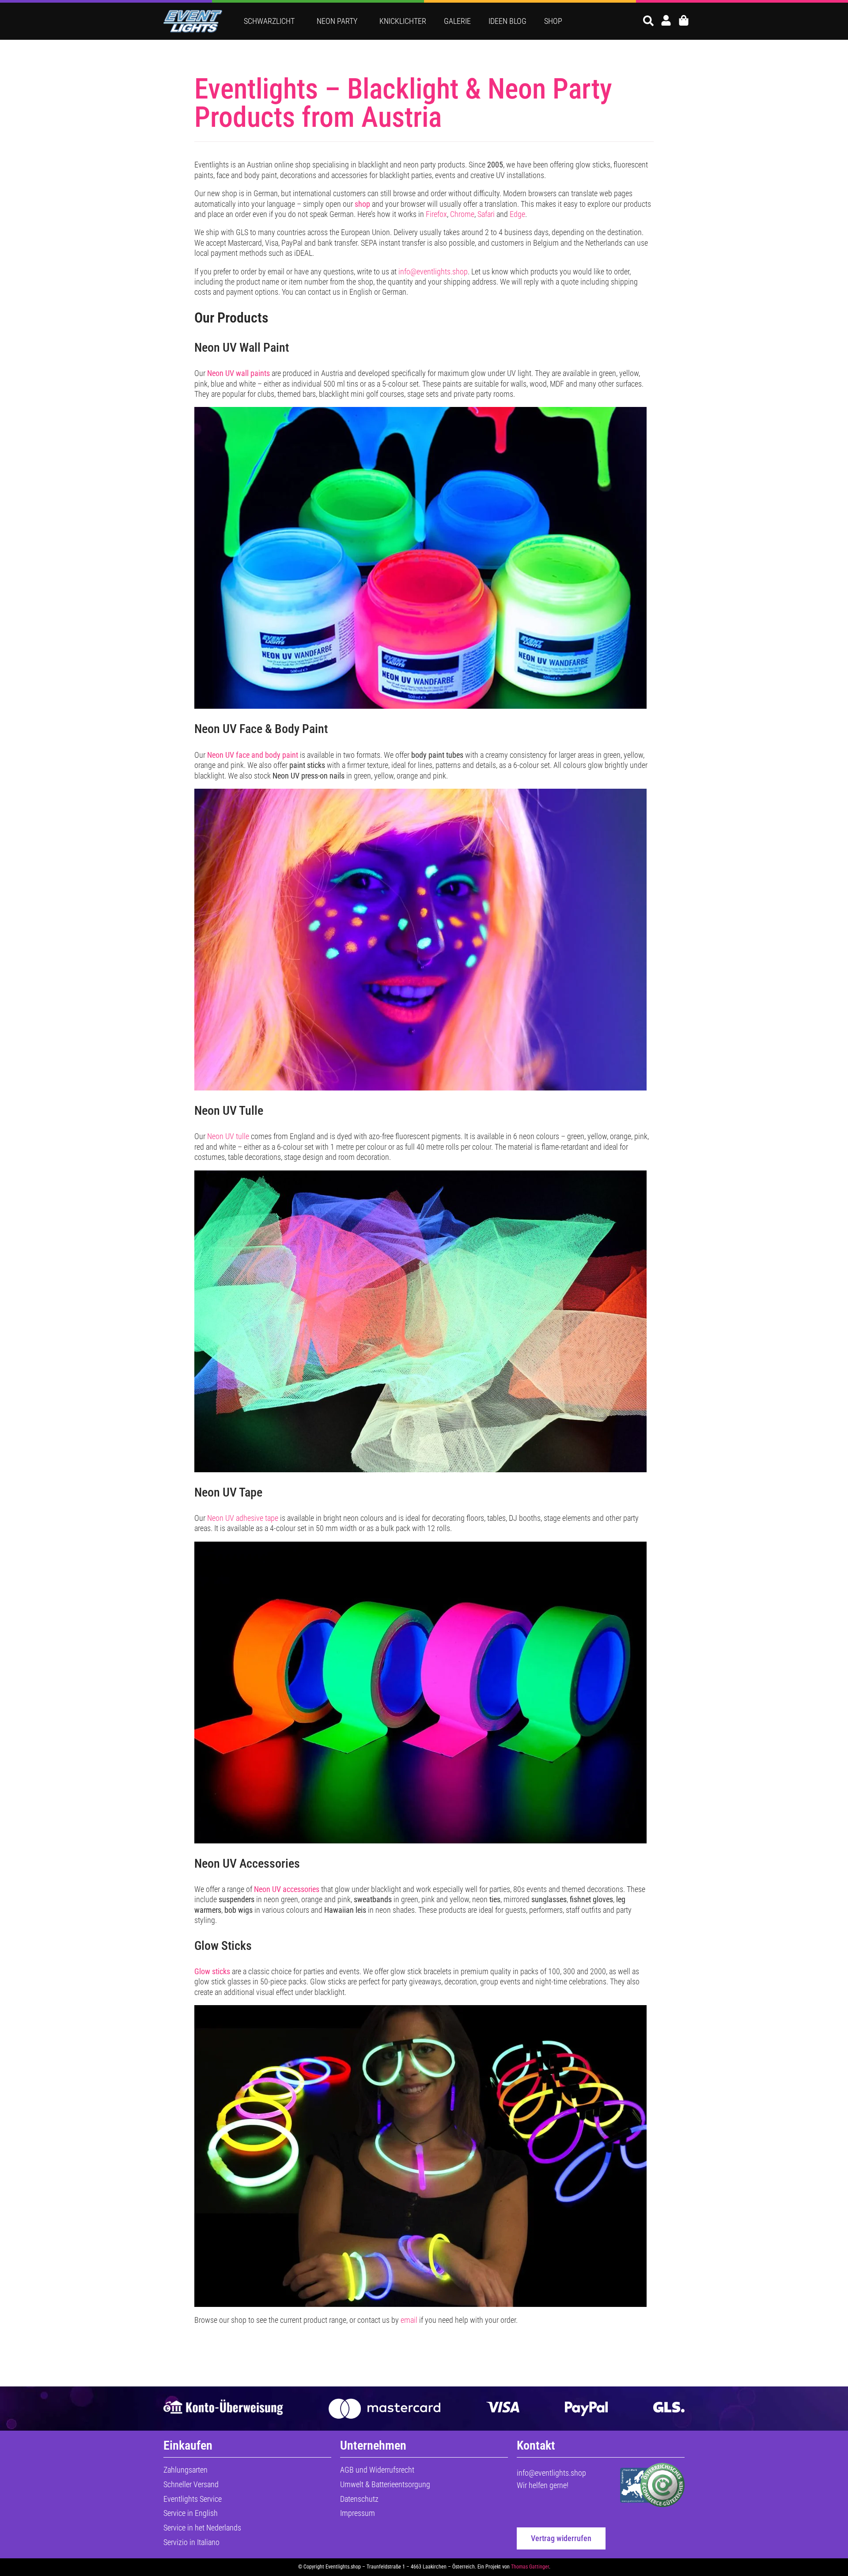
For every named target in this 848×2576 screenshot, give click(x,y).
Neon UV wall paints (238, 373)
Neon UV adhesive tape (243, 1518)
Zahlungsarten (185, 2470)
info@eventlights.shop (433, 272)
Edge (517, 214)
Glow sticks (212, 1971)
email (409, 2320)
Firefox (436, 214)
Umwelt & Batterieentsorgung (385, 2484)
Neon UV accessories (287, 1889)
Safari (486, 214)
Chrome (462, 214)
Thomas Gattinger (530, 2567)
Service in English (191, 2513)
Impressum (358, 2513)
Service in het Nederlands (202, 2528)
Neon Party (337, 21)
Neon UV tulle (228, 1136)
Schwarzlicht (269, 21)
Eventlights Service (193, 2499)
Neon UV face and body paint (253, 755)
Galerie (457, 21)
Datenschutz (359, 2499)
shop (362, 204)
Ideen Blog (507, 21)
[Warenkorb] (684, 20)
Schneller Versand (191, 2484)
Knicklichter (403, 21)
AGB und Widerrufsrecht (377, 2470)
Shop (553, 21)
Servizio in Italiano (191, 2542)
